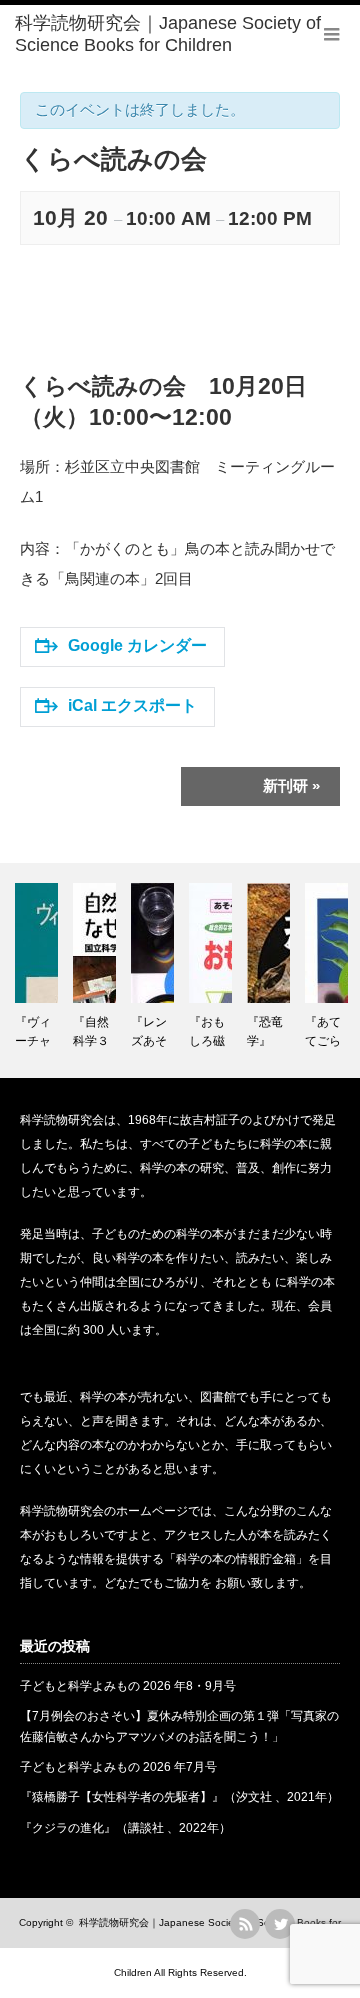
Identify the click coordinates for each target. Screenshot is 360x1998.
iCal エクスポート (132, 705)
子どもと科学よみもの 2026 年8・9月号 (128, 1686)
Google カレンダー (137, 645)
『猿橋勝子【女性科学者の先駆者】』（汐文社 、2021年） (179, 1797)
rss (245, 1924)
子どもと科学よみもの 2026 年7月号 (118, 1767)
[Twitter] (280, 1924)
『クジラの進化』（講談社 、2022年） (125, 1828)
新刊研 (291, 785)
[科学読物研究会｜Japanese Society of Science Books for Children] (187, 34)
